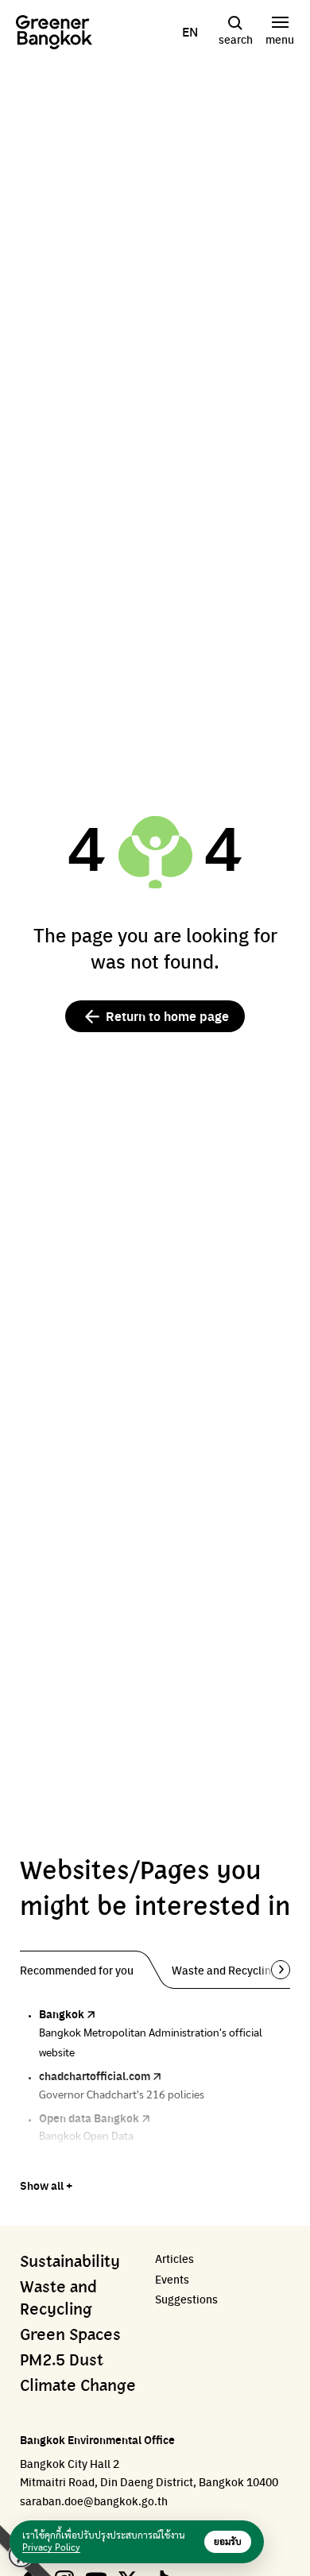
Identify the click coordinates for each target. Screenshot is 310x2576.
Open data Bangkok (89, 2118)
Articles (174, 2259)
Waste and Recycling (58, 2299)
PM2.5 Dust (62, 2361)
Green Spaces (70, 2335)
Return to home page (167, 1016)
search (236, 39)
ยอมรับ (228, 2542)
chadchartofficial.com (95, 2075)
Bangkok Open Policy (93, 2160)
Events (172, 2279)
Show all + (46, 2185)
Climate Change (78, 2386)
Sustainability (70, 2262)
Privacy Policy (51, 2547)
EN (190, 32)
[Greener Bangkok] (54, 32)
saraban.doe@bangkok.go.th (94, 2501)
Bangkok (62, 2013)
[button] (275, 1970)
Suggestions (186, 2299)
